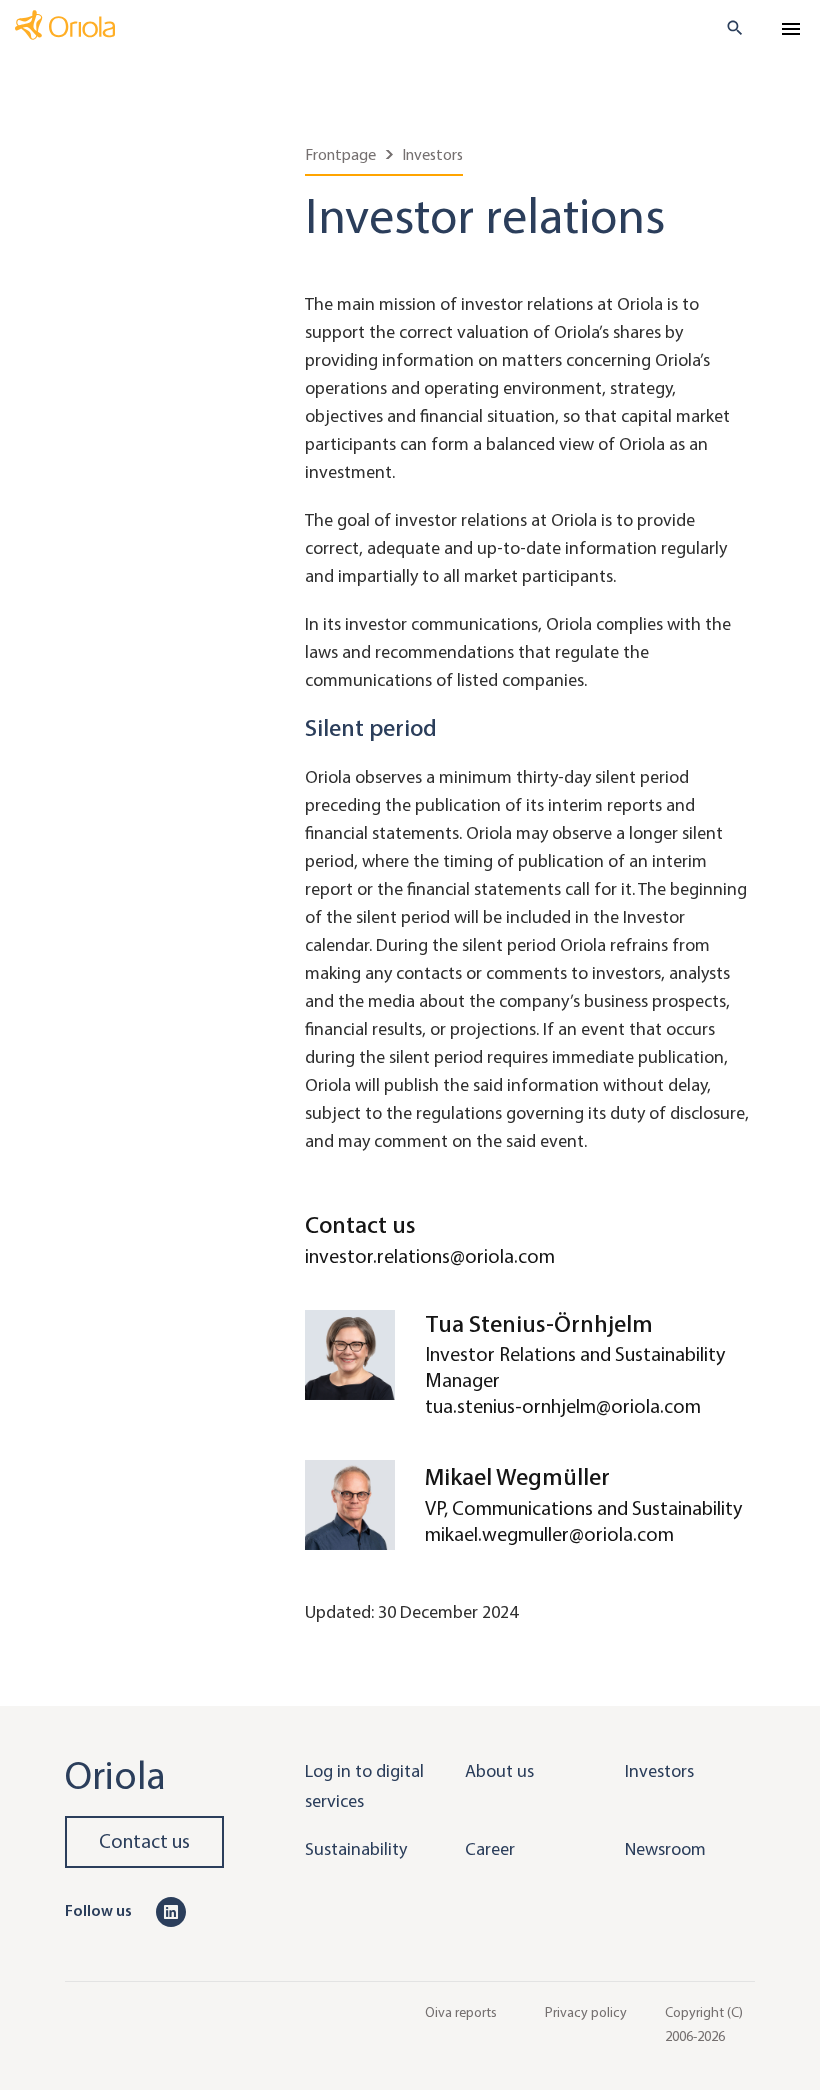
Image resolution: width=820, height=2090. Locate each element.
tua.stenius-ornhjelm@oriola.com (563, 1406)
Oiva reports (461, 2012)
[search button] (726, 28)
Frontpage (340, 154)
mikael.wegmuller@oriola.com (549, 1534)
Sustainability (356, 1849)
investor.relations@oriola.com (430, 1256)
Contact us (144, 1841)
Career (490, 1849)
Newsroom (665, 1849)
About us (499, 1771)
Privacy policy (586, 2012)
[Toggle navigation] (791, 29)
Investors (432, 154)
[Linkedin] (171, 1910)
